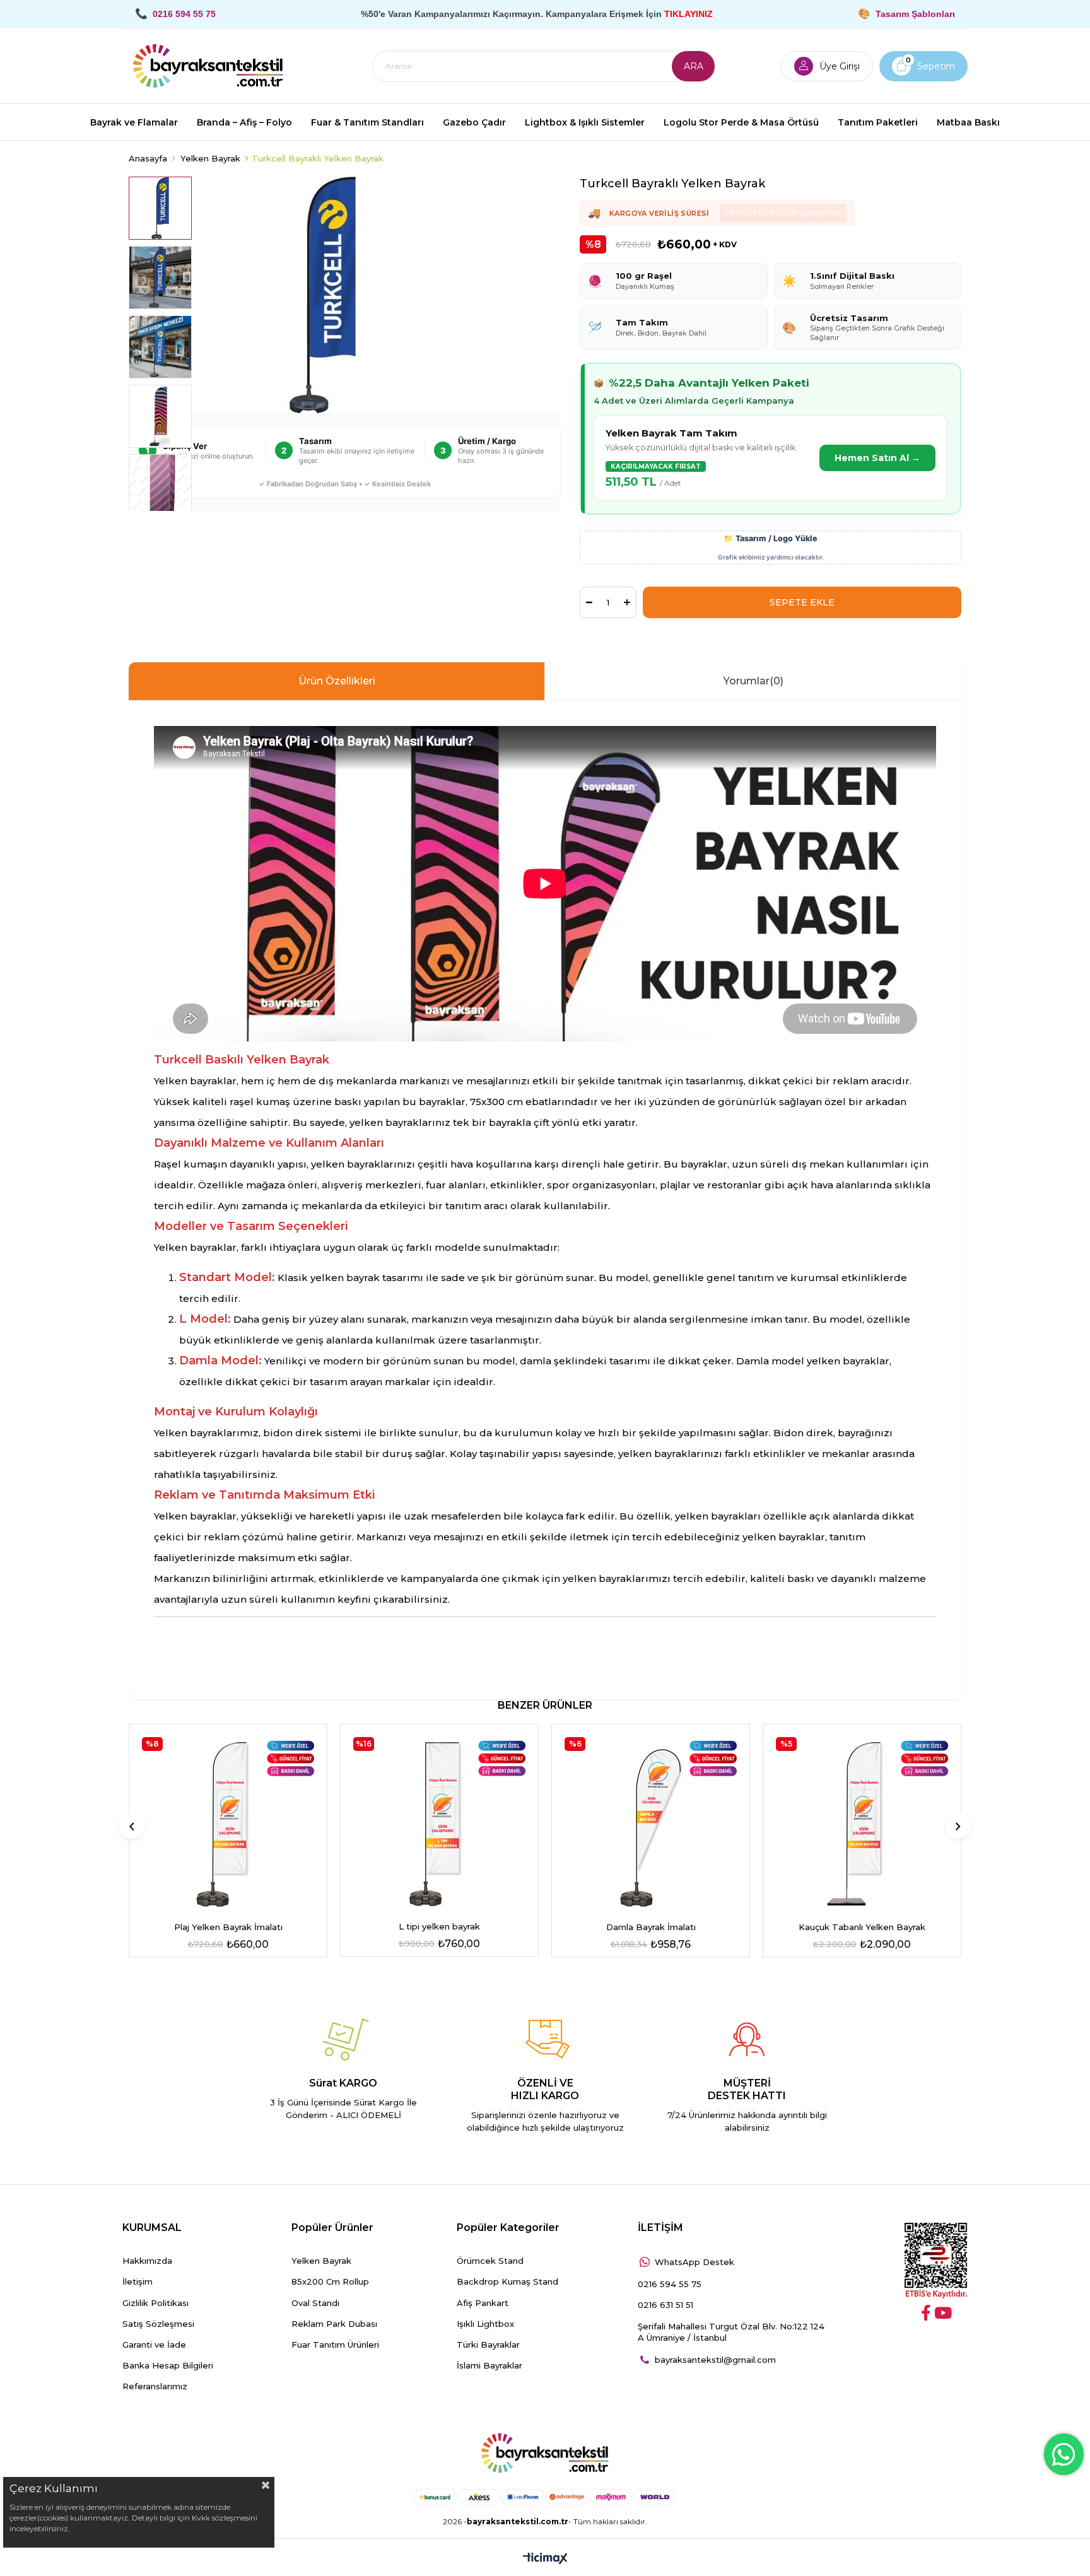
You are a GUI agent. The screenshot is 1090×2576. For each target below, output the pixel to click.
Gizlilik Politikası (155, 2303)
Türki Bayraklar (488, 2345)
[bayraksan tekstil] (208, 66)
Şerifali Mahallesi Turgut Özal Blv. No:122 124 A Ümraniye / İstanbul (731, 2332)
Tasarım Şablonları (915, 14)
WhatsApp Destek (694, 2262)
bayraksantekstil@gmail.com (715, 2360)
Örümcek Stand (490, 2261)
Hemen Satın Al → (877, 458)
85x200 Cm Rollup (330, 2281)
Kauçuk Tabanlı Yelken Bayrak (862, 1927)
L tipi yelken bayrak (439, 1926)
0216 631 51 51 (665, 2305)
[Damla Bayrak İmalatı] (651, 1823)
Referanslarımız (155, 2386)
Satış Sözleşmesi (158, 2324)
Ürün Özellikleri (337, 681)
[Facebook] (926, 2313)
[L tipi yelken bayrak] (439, 1823)
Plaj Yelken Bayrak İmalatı (228, 1927)
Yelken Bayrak (321, 2261)
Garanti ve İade (154, 2345)
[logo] (545, 2454)
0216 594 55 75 (670, 2284)
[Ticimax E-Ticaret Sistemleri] (545, 2559)
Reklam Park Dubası (334, 2324)
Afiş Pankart (483, 2303)
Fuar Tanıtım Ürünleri (335, 2345)
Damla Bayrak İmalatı (651, 1927)
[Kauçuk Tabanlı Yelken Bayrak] (862, 1823)
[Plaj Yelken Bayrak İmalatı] (228, 1823)
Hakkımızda (147, 2261)
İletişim (138, 2281)
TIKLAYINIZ (689, 14)
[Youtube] (943, 2313)
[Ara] (693, 66)
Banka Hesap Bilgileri (168, 2365)
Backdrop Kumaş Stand (507, 2281)
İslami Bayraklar (489, 2365)
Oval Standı (315, 2303)
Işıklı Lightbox (485, 2324)
